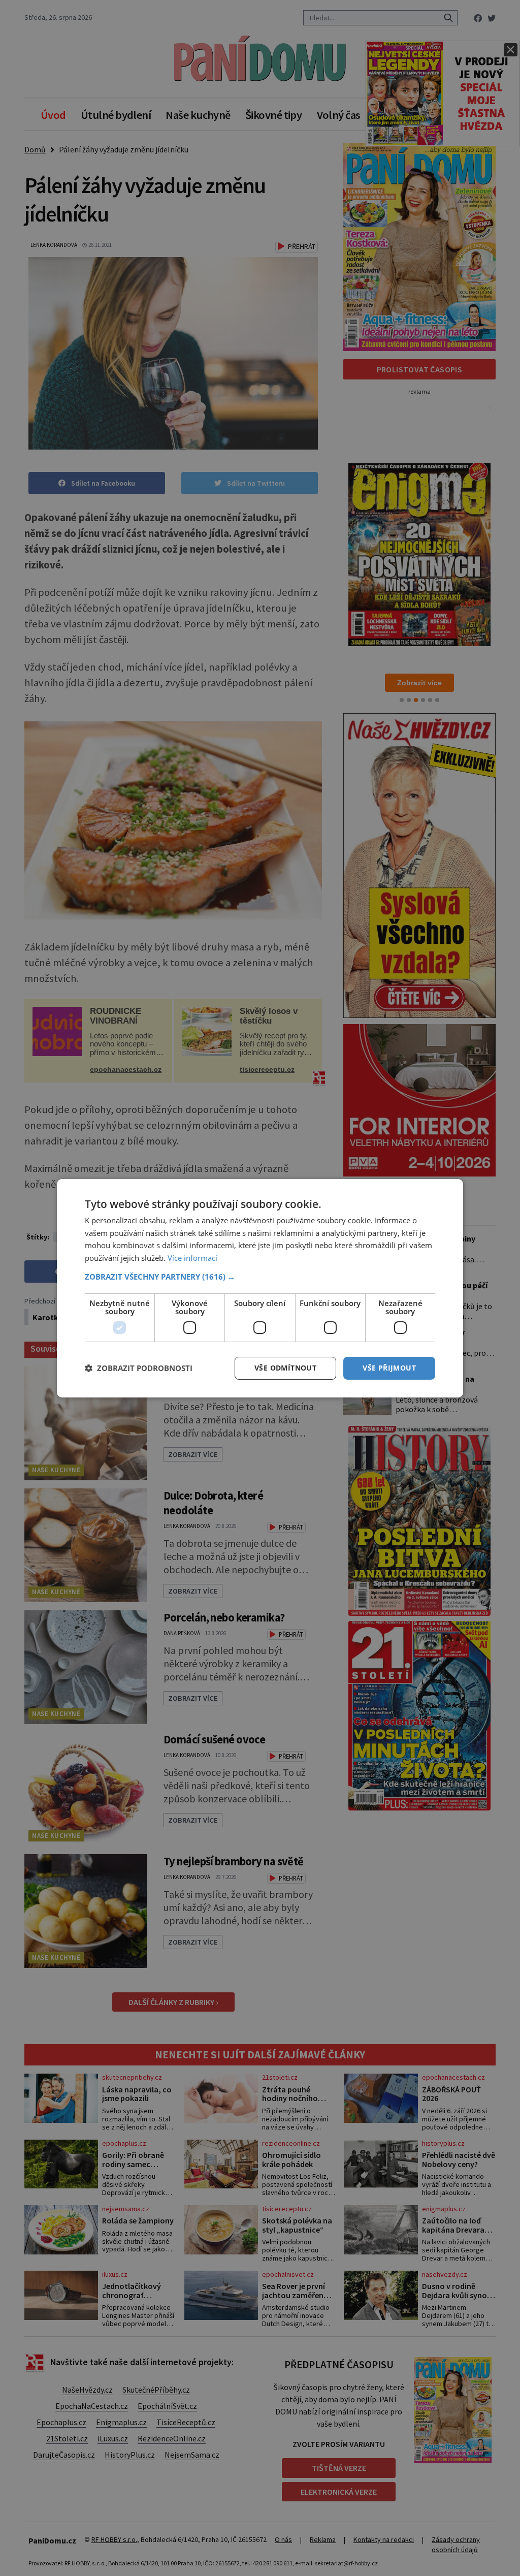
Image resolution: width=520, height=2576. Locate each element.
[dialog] (260, 1288)
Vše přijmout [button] (389, 1368)
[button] (260, 1277)
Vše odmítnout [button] (285, 1368)
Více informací (192, 1258)
